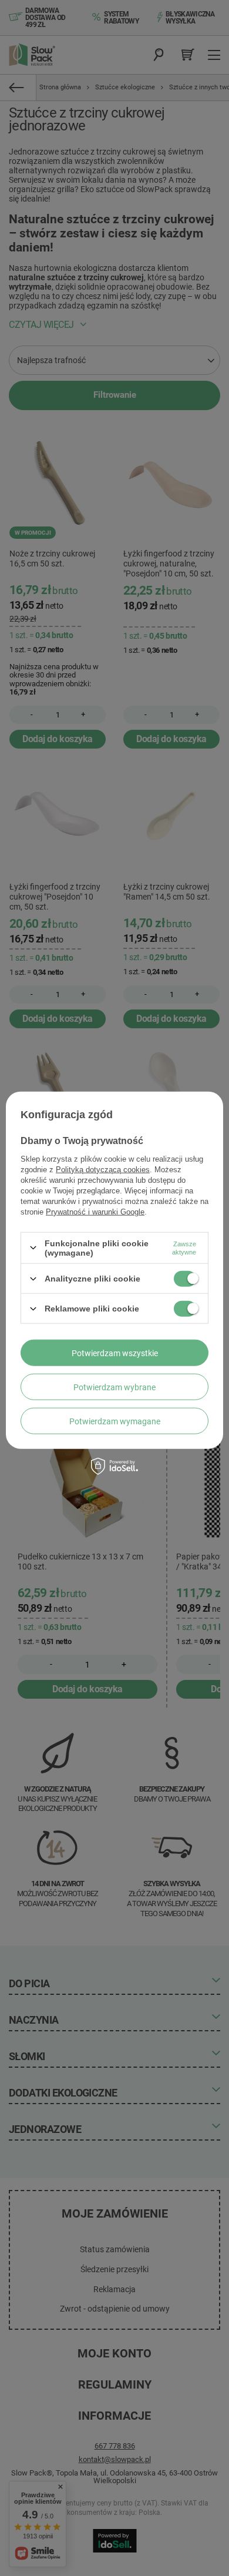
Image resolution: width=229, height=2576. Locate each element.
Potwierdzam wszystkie (115, 1353)
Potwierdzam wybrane (114, 1387)
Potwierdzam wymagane (115, 1421)
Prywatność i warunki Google (95, 1211)
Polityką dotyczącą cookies (103, 1169)
